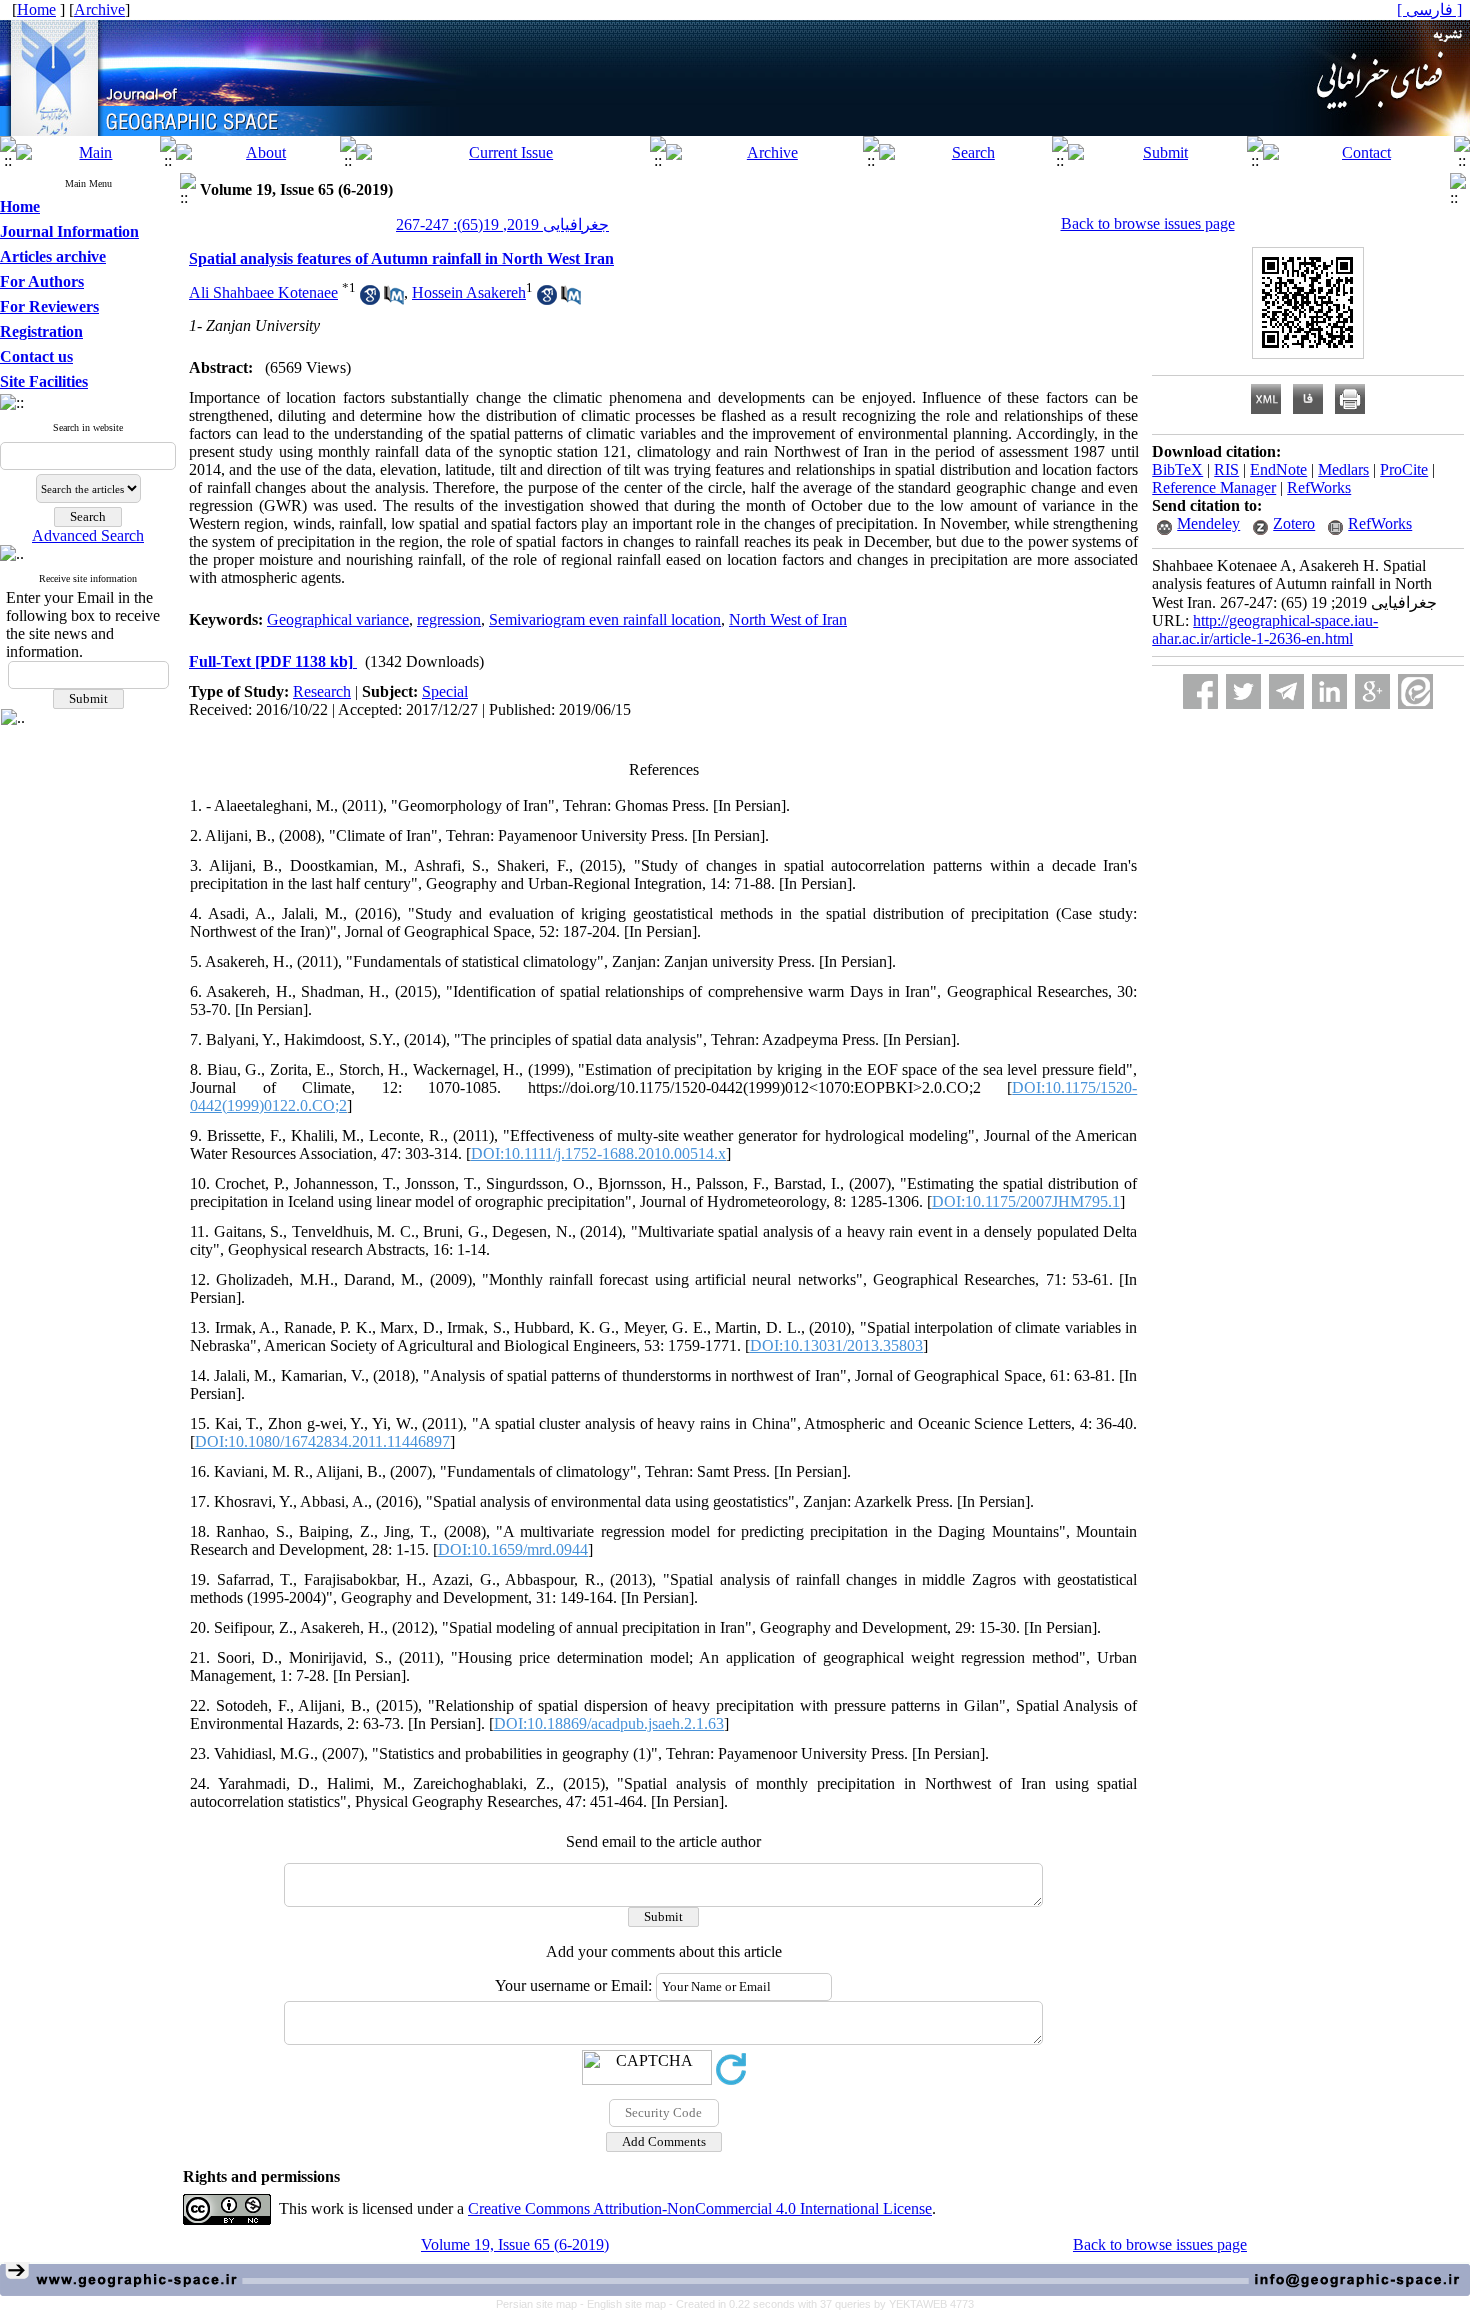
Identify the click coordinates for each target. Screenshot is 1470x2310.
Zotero (1294, 523)
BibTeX (1177, 469)
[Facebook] (1200, 691)
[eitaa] (1415, 691)
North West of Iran (788, 619)
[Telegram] (1286, 691)
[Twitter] (1243, 691)
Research (322, 691)
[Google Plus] (1372, 691)
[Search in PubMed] (394, 299)
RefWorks (1319, 487)
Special (445, 691)
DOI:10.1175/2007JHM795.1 (1026, 1201)
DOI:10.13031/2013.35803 (836, 1345)
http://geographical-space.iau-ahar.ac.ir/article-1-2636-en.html (1265, 629)
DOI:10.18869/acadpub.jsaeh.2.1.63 (609, 1723)
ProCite (1404, 469)
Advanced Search (88, 535)
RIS (1226, 469)
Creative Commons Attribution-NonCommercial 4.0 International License (700, 2208)
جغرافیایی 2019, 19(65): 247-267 (502, 224)
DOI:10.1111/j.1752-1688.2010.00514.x (598, 1153)
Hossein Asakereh (469, 292)
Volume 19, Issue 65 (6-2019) (515, 2244)
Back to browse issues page (1148, 223)
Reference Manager (1214, 487)
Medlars (1343, 469)
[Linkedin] (1329, 691)
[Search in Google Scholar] (370, 299)
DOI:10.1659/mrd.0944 (513, 1549)
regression (449, 619)
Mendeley (1208, 523)
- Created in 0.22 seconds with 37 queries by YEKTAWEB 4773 (821, 2304)
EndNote (1278, 469)
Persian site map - (541, 2304)
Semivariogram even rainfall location (605, 619)
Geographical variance (338, 619)
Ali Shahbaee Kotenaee (263, 292)
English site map (628, 2304)
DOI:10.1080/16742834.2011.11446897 (322, 1441)
